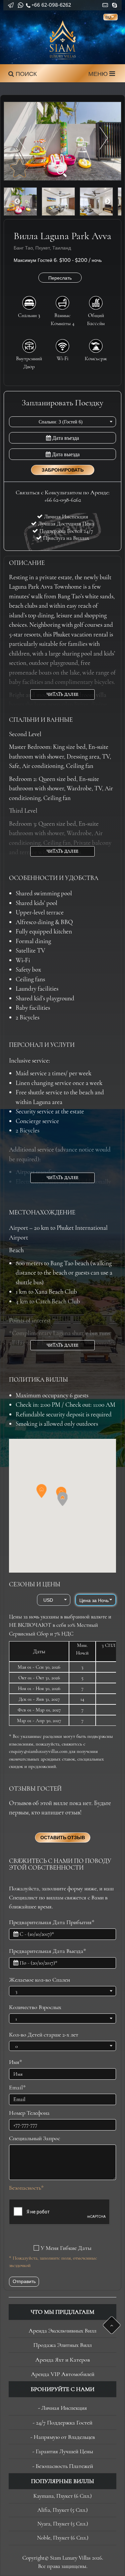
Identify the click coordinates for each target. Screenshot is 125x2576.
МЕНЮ (99, 74)
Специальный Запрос (34, 2138)
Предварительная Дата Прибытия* (52, 1922)
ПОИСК (25, 74)
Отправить (24, 2281)
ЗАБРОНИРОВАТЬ (63, 470)
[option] (62, 141)
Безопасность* (26, 2188)
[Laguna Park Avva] (62, 141)
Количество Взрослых (35, 2007)
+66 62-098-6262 (51, 5)
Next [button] (108, 202)
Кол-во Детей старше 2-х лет (44, 2035)
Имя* (15, 2062)
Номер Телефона (29, 2113)
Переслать (60, 278)
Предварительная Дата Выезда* (47, 1951)
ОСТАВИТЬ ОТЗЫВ (63, 1838)
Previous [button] (17, 202)
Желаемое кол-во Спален (39, 1980)
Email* (17, 2087)
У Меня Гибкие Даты (66, 2248)
